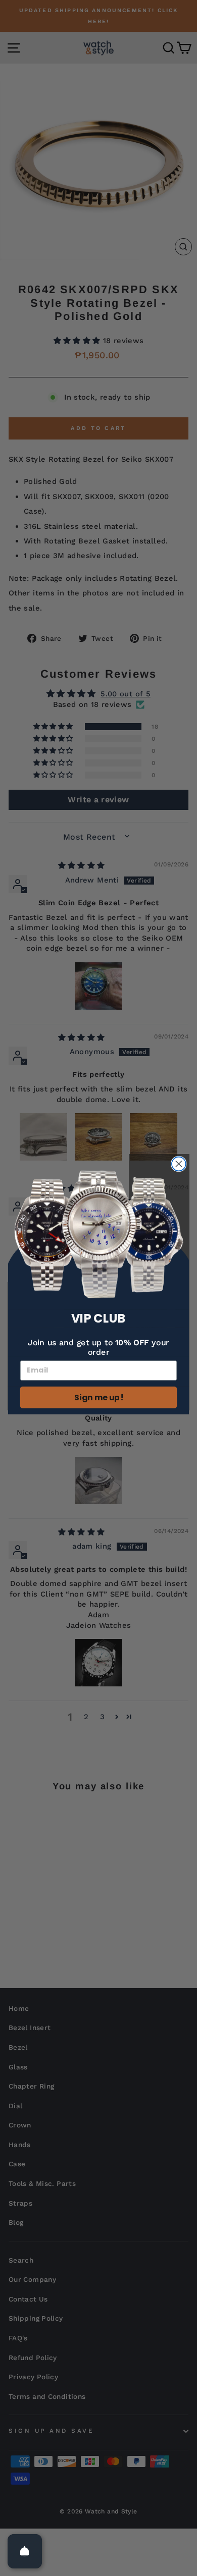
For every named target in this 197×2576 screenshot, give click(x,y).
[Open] (25, 2551)
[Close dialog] (179, 1164)
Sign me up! (98, 1397)
